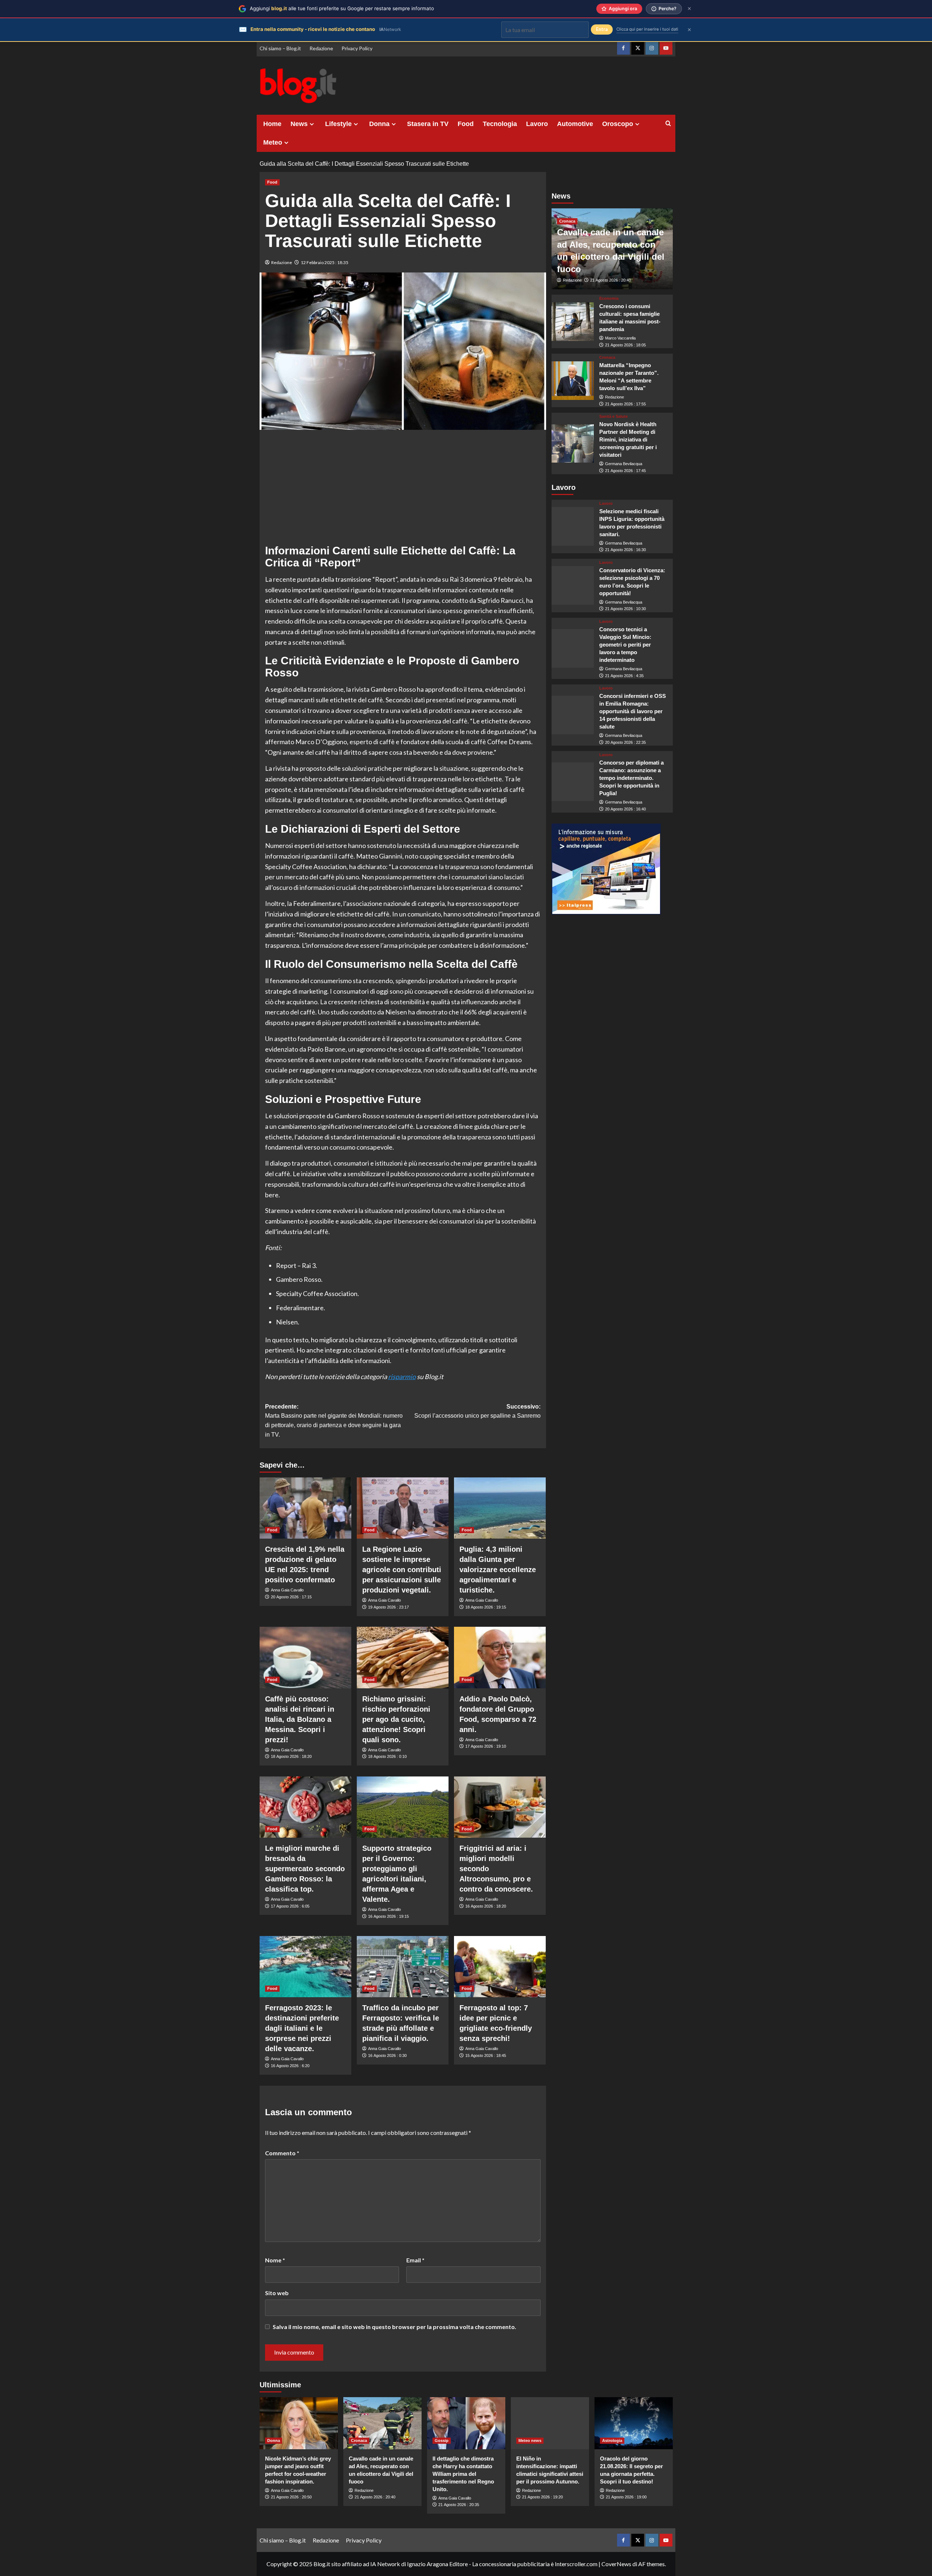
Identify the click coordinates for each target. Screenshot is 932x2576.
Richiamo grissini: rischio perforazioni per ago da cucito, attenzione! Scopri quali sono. (396, 1719)
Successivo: (477, 1411)
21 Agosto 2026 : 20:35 (459, 2505)
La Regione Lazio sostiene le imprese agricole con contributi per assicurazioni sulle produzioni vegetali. (402, 1570)
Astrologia (612, 2440)
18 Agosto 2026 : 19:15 (486, 1607)
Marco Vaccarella (620, 338)
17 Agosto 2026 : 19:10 (486, 1746)
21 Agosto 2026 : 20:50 (291, 2497)
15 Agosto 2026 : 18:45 (486, 2055)
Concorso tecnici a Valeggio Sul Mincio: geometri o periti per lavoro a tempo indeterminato (625, 645)
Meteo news (530, 2440)
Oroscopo (618, 124)
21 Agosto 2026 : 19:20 (542, 2497)
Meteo (273, 142)
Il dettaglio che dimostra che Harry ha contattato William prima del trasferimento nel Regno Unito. (463, 2474)
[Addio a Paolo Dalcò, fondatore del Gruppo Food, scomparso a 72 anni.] (500, 1657)
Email (415, 2260)
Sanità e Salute (613, 417)
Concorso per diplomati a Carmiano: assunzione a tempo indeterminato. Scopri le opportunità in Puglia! (631, 778)
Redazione (321, 48)
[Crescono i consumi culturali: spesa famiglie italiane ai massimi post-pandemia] (573, 322)
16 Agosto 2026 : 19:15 (388, 1916)
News (299, 124)
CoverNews (616, 2564)
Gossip (442, 2440)
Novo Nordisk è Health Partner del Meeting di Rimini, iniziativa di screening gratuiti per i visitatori (628, 440)
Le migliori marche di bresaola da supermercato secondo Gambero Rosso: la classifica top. (305, 1869)
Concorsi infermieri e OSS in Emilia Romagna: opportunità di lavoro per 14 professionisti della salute (633, 711)
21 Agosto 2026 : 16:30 (625, 550)
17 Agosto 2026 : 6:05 (290, 1906)
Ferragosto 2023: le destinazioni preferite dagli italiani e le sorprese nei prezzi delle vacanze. (302, 2028)
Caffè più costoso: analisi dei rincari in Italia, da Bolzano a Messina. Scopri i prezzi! (300, 1719)
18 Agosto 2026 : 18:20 (291, 1756)
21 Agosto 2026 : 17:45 (625, 471)
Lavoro (537, 124)
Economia (609, 299)
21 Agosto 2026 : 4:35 (624, 676)
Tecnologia (500, 124)
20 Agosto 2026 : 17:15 (291, 1597)
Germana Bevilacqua (624, 464)
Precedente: (334, 1421)
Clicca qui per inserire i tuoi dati (647, 29)
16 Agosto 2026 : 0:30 (387, 2055)
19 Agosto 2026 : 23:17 (388, 1607)
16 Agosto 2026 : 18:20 (486, 1906)
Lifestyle (338, 124)
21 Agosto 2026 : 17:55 (625, 404)
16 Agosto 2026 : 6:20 (290, 2066)
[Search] (668, 124)
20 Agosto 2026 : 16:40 (625, 809)
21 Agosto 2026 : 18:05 (625, 345)
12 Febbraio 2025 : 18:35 (325, 262)
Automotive (575, 124)
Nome (275, 2260)
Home (272, 124)
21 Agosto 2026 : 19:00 (626, 2497)
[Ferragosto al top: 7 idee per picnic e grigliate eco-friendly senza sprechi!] (500, 1967)
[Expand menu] (312, 124)
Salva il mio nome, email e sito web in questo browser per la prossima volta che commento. (394, 2327)
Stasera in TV (428, 124)
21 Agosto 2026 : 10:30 (625, 609)
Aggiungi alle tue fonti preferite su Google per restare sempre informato (342, 8)
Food (466, 124)
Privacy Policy (357, 48)
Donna (379, 124)
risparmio (402, 1377)
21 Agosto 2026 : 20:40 (611, 280)
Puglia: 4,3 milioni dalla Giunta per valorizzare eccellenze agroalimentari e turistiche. (498, 1570)
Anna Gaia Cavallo (287, 1590)
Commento (282, 2153)
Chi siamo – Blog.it (280, 48)
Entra (602, 29)
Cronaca (567, 221)
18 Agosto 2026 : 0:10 (387, 1756)
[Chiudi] (689, 9)
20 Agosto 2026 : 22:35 (625, 742)
